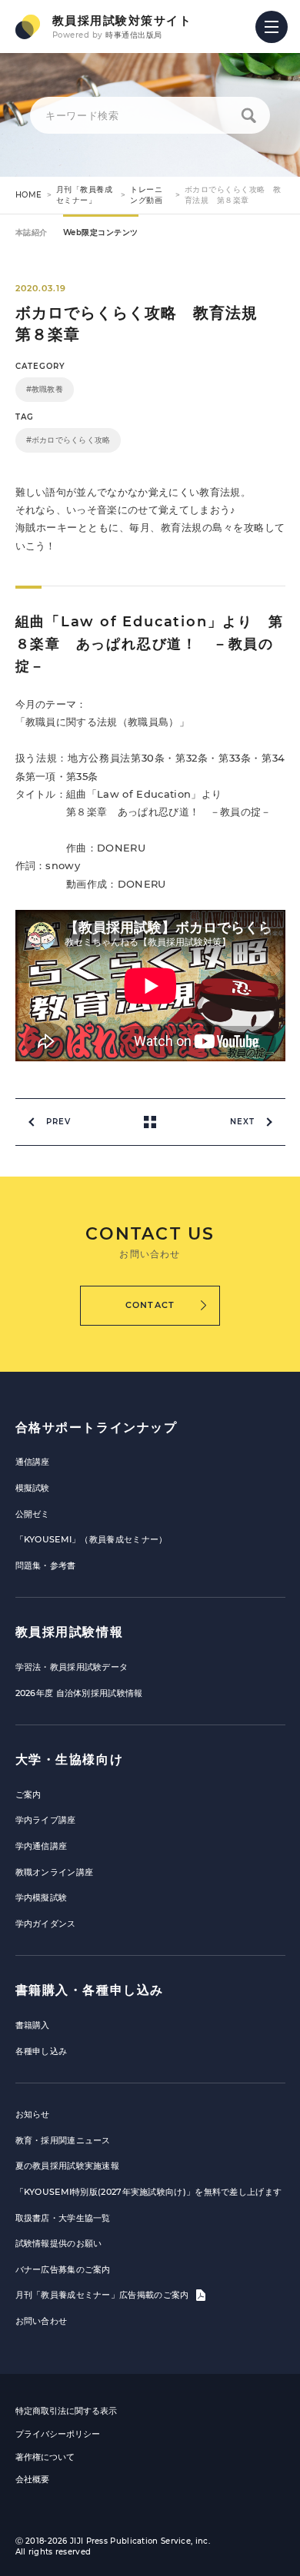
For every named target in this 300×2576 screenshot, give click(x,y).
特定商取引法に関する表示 (66, 2411)
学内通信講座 (42, 1846)
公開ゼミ (33, 1514)
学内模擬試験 (42, 1897)
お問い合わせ (42, 2321)
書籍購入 (33, 2025)
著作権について (45, 2457)
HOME (29, 195)
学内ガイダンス (46, 1924)
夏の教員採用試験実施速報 (68, 2166)
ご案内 (28, 1794)
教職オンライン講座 (55, 1872)
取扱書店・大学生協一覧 (63, 2218)
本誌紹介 (32, 232)
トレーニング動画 (146, 195)
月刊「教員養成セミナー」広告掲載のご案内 (103, 2295)
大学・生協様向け (70, 1759)
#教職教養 (45, 389)
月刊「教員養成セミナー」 (85, 195)
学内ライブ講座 (46, 1820)
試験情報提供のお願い (59, 2243)
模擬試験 (33, 1488)
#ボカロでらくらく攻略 (68, 440)
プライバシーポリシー (58, 2434)
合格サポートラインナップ (97, 1427)
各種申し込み (42, 2051)
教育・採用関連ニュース (63, 2140)
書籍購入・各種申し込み (90, 1990)
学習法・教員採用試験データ (72, 1667)
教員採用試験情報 (70, 1632)
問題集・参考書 (46, 1565)
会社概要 (32, 2479)
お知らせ (33, 2114)
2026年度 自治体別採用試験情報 (79, 1693)
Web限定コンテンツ (101, 232)
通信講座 (33, 1462)
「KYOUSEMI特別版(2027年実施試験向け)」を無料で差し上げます (149, 2192)
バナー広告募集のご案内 (63, 2269)
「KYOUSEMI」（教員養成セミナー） (92, 1539)
